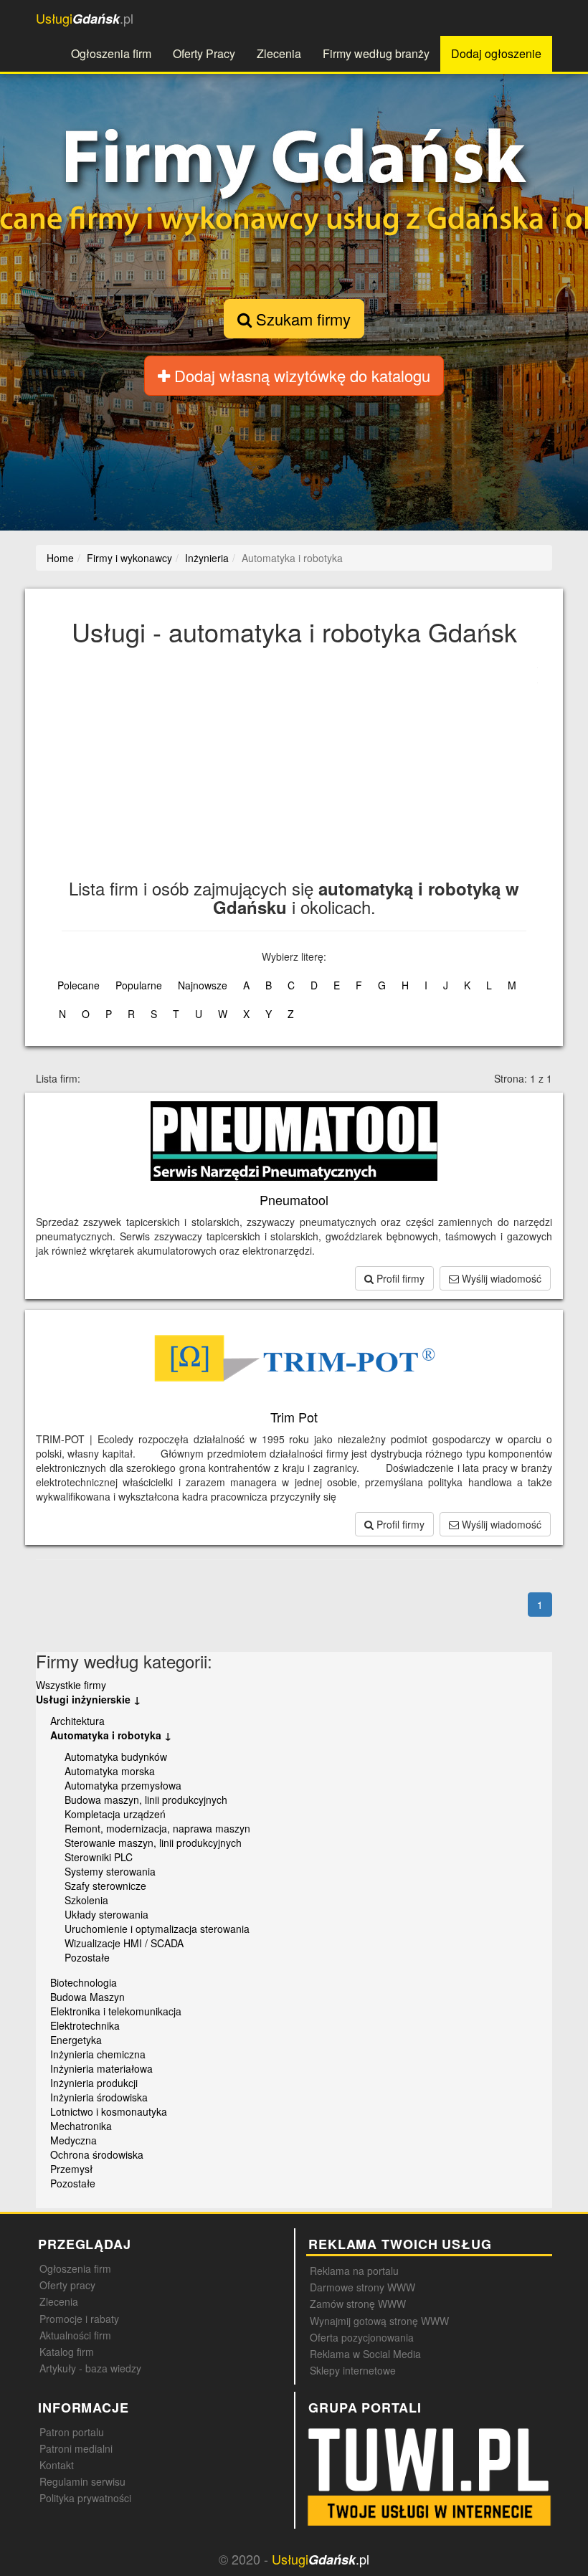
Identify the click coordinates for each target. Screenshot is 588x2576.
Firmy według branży (376, 53)
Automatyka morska (110, 1771)
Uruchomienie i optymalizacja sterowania (157, 1929)
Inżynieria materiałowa (101, 2068)
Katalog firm (67, 2352)
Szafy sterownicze (105, 1886)
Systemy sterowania (110, 1871)
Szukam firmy (301, 319)
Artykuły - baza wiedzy (90, 2368)
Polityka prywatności (85, 2498)
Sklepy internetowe (353, 2370)
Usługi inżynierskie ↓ (88, 1699)
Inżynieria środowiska (99, 2097)
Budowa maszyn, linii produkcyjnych (146, 1800)
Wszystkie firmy (71, 1685)
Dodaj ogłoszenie (496, 53)
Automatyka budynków (116, 1757)
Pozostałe (87, 1957)
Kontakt (57, 2465)
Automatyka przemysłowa (123, 1785)
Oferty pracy (67, 2285)
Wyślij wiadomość (500, 1278)
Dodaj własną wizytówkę (300, 375)
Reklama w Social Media (365, 2354)
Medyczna (73, 2140)
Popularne (139, 985)
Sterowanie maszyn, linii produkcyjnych (153, 1843)
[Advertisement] (294, 771)
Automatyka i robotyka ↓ (111, 1735)
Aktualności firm (75, 2335)
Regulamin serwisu (82, 2481)
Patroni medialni (76, 2448)
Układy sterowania (106, 1914)
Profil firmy (399, 1278)
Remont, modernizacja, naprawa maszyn (157, 1828)
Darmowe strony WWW (362, 2287)
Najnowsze (203, 985)
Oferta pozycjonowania (362, 2337)
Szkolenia (86, 1900)
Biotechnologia (84, 1982)
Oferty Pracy (204, 53)
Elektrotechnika (85, 2025)
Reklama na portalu (354, 2271)
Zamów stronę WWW (358, 2304)
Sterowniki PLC (99, 1857)
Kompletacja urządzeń (115, 1814)
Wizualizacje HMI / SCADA (124, 1943)
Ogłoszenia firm (111, 53)
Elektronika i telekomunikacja (116, 2011)
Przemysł (71, 2169)
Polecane (79, 985)
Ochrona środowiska (97, 2154)
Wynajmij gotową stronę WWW (379, 2321)
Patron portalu (72, 2432)
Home (60, 558)
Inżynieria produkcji (94, 2083)
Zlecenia (279, 53)
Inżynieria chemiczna (98, 2054)
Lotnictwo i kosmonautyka (109, 2111)
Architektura (77, 1721)
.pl (85, 18)
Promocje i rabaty (79, 2319)
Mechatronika (81, 2126)
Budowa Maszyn (87, 1997)
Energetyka (76, 2040)
